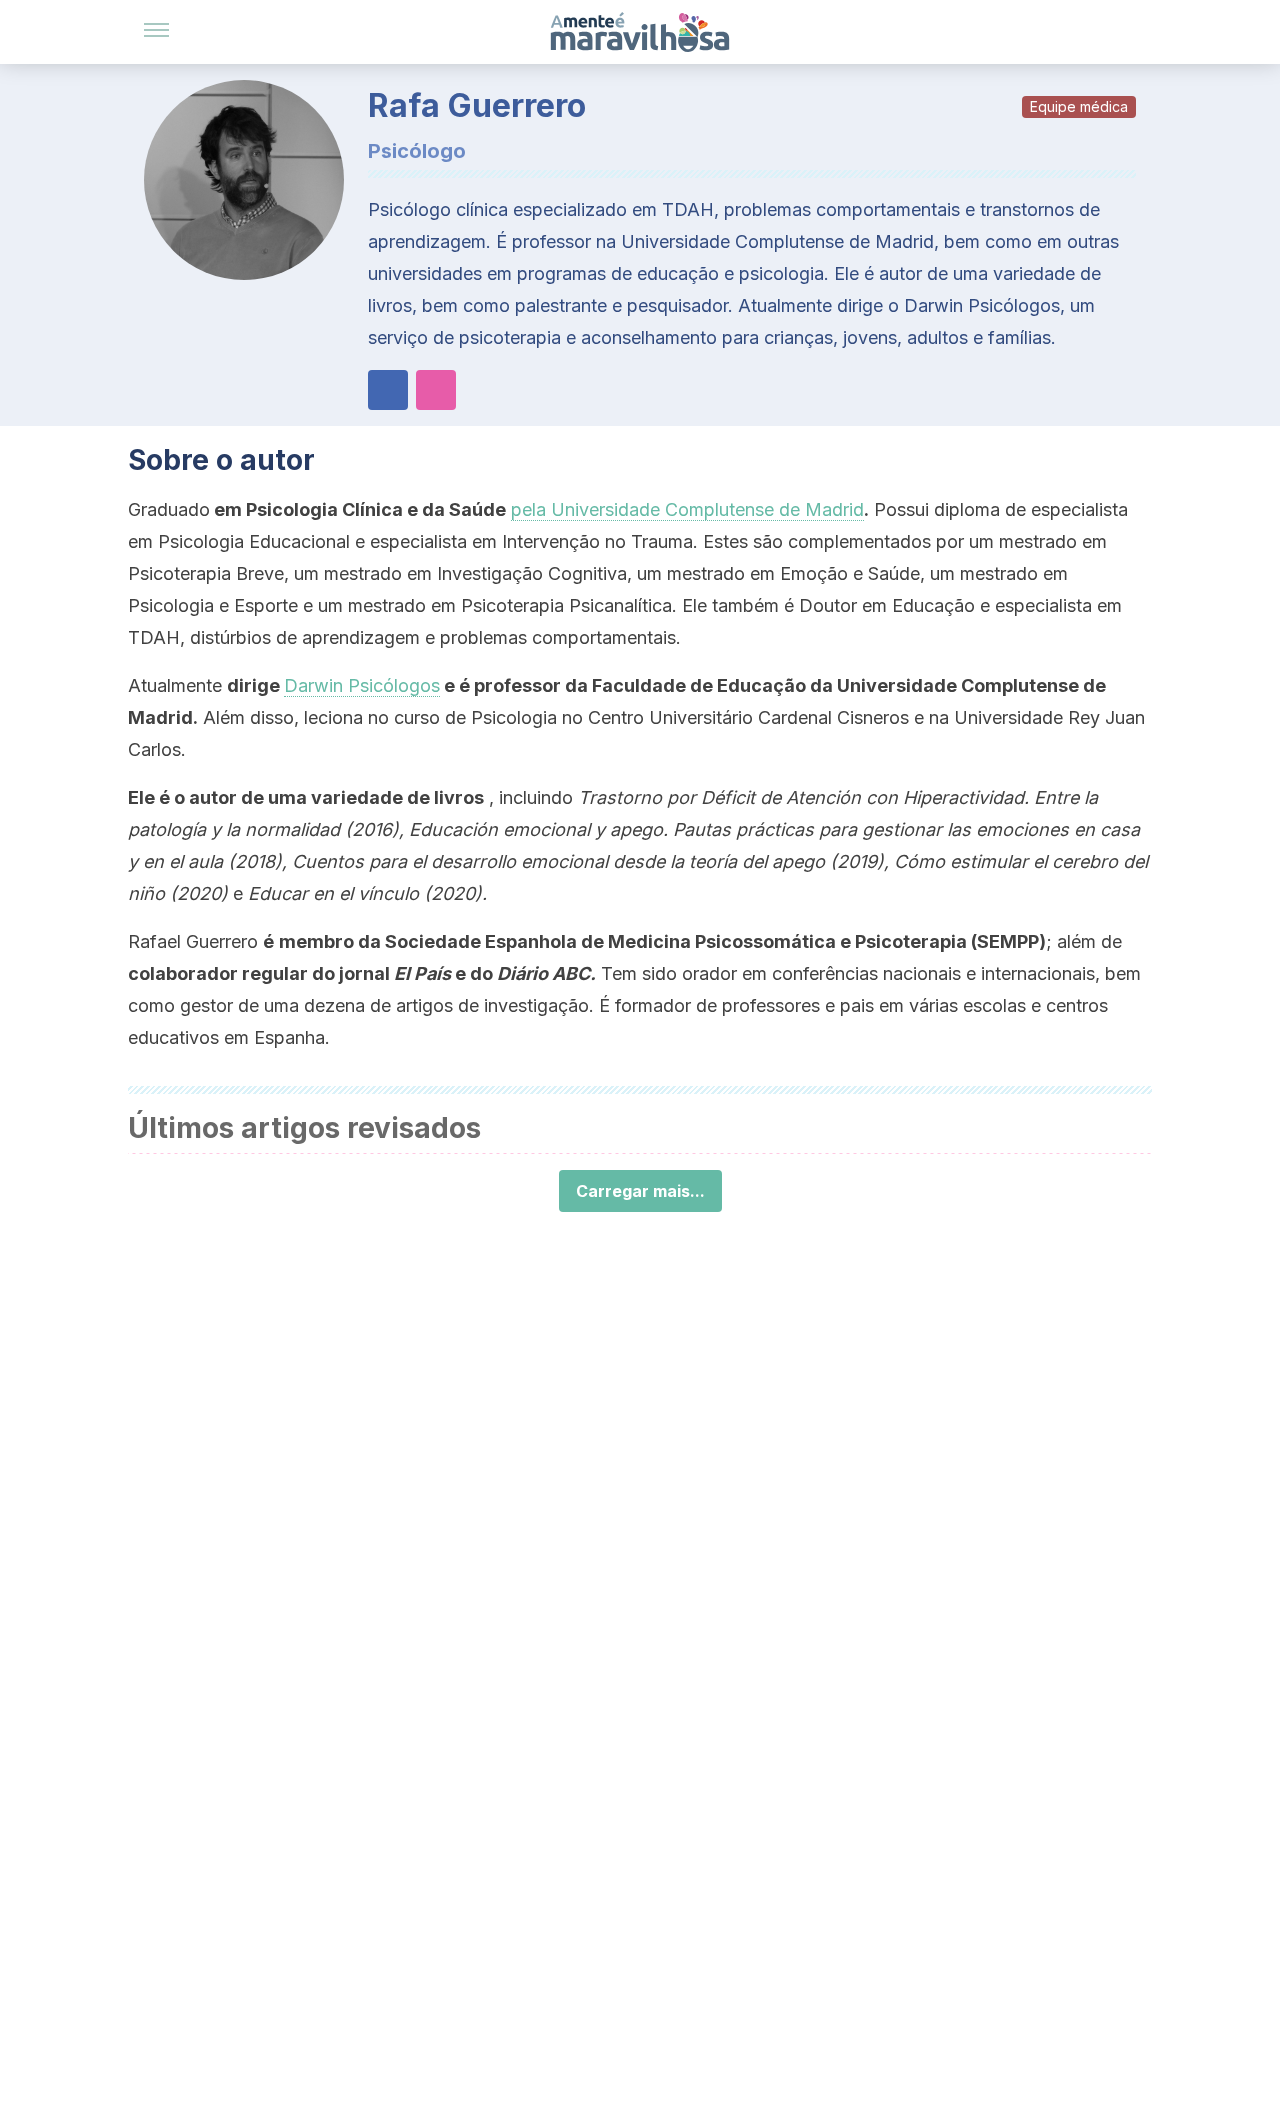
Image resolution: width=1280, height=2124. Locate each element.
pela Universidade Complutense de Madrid (687, 509)
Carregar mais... (640, 1191)
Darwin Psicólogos (362, 685)
